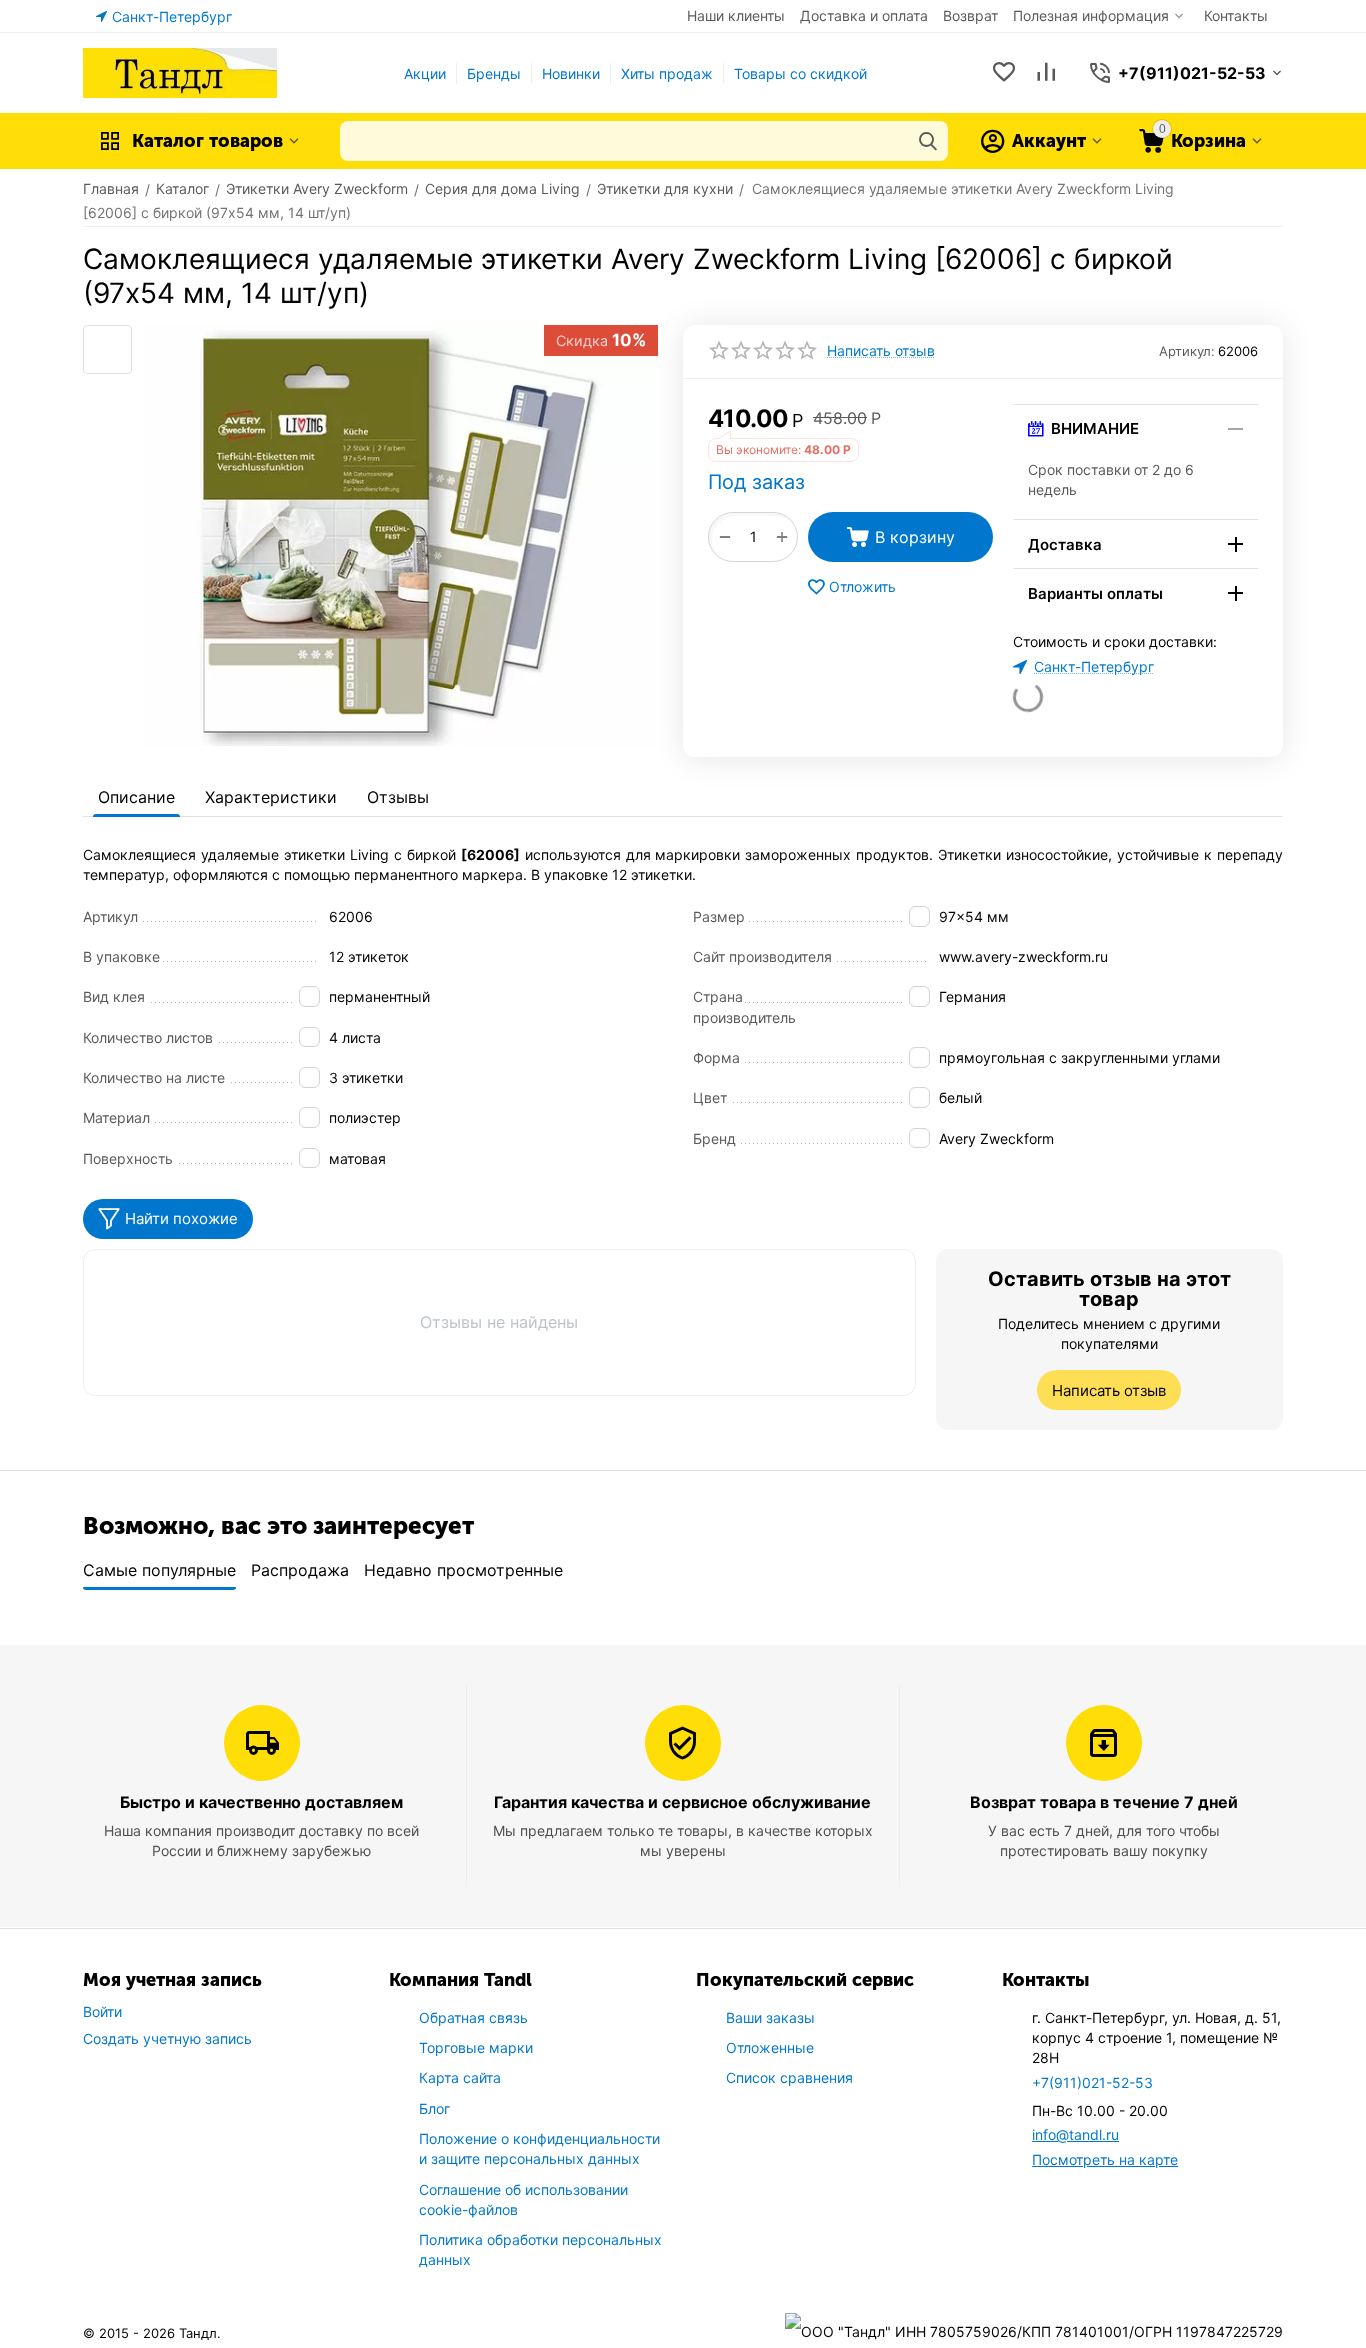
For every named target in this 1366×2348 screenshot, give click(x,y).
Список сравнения (789, 2077)
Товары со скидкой (800, 73)
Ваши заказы (770, 2017)
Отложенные (770, 2047)
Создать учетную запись (167, 2038)
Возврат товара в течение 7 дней (1104, 1802)
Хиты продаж (667, 73)
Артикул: (1187, 351)
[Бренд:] (991, 415)
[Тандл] (180, 71)
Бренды (494, 73)
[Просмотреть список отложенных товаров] (1004, 73)
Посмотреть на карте (1105, 2159)
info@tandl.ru (1075, 2134)
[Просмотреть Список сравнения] (1046, 73)
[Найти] (928, 141)
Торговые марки (476, 2047)
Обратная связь (473, 2017)
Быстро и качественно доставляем (261, 1802)
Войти (102, 2011)
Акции (425, 73)
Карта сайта (460, 2077)
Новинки (571, 73)
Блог (434, 2108)
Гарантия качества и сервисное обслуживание (682, 1802)
